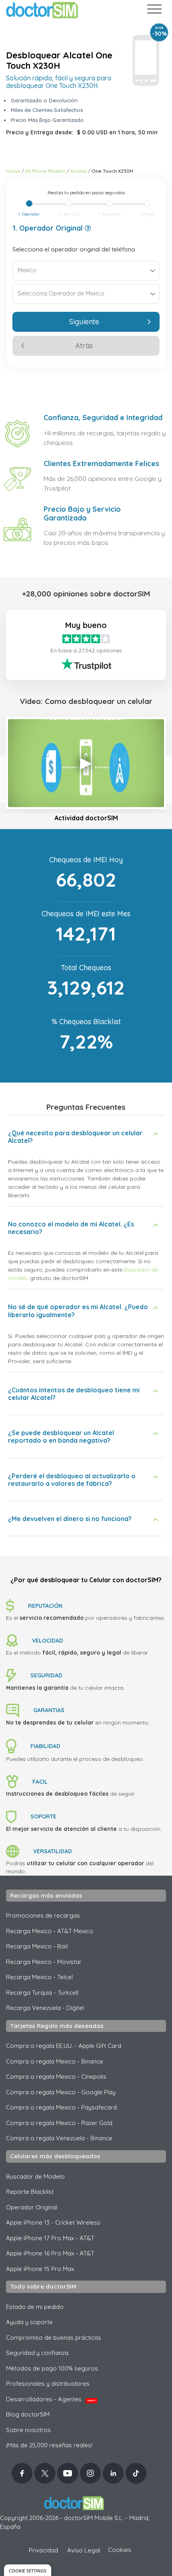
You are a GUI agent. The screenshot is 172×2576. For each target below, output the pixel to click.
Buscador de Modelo (35, 2176)
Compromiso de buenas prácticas (54, 2338)
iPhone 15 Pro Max (40, 2269)
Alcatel (79, 171)
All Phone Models (45, 171)
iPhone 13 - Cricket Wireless (53, 2222)
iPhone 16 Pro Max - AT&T (50, 2253)
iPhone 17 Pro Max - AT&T (50, 2238)
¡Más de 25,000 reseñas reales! (49, 2445)
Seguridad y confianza (37, 2353)
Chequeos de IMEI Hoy (86, 860)
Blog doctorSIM (28, 2414)
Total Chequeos (86, 968)
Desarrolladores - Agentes (51, 2399)
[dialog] (28, 2570)
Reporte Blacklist (30, 2192)
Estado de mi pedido (35, 2307)
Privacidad (43, 2550)
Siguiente (84, 322)
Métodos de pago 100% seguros (52, 2368)
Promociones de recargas (43, 1915)
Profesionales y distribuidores (48, 2384)
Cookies (120, 2550)
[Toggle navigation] (154, 11)
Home (13, 171)
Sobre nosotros (28, 2430)
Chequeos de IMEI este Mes (86, 914)
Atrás (84, 346)
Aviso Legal (84, 2550)
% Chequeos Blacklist (86, 1022)
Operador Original (32, 2207)
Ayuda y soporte (29, 2322)
